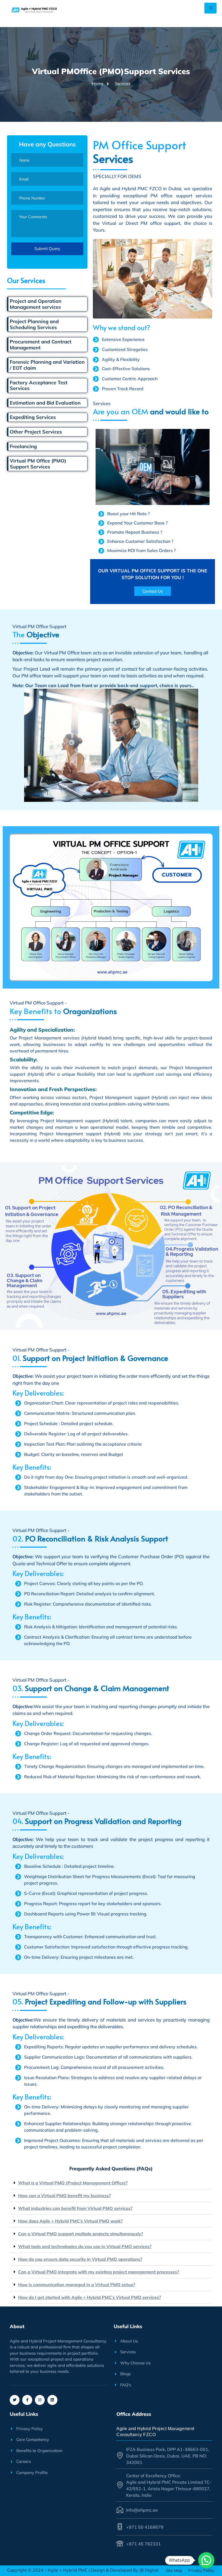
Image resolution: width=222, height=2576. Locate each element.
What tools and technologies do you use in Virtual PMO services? (85, 2246)
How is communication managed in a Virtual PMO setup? (77, 2285)
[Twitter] (15, 2400)
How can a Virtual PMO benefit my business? (64, 2196)
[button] (111, 2183)
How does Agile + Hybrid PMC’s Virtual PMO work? (70, 2221)
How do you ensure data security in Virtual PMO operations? (80, 2259)
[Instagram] (40, 2400)
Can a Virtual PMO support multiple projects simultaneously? (81, 2234)
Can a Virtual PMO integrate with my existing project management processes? (99, 2272)
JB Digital (148, 2570)
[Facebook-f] (27, 2400)
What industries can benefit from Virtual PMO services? (75, 2208)
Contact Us (153, 591)
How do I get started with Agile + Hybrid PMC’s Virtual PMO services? (89, 2297)
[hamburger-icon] (210, 8)
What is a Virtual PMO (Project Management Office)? (73, 2183)
